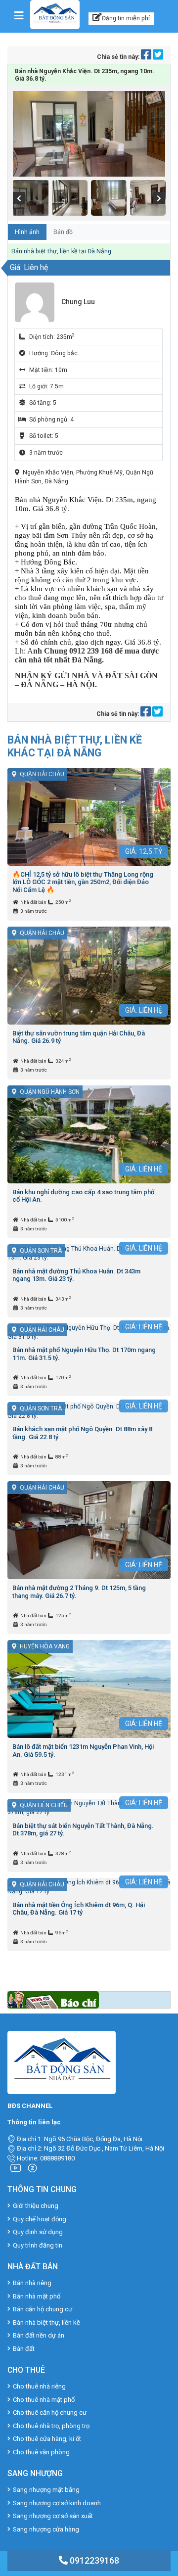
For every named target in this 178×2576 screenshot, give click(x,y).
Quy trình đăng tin (38, 2245)
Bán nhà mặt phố (37, 2296)
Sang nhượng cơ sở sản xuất (53, 2516)
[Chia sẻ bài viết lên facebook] (147, 57)
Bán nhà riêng (32, 2283)
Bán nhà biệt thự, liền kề (46, 2322)
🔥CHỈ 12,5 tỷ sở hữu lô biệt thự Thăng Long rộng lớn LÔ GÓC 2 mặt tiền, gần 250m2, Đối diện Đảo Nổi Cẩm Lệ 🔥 (83, 882)
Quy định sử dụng (38, 2232)
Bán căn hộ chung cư (43, 2309)
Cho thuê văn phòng (41, 2452)
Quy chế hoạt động (40, 2219)
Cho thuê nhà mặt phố (44, 2400)
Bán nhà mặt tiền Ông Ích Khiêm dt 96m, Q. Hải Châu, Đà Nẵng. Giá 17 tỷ (79, 1909)
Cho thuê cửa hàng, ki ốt (47, 2439)
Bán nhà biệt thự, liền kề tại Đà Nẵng (61, 251)
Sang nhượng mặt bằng (46, 2490)
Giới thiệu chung (36, 2206)
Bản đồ (63, 232)
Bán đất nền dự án (39, 2335)
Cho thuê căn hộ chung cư (50, 2412)
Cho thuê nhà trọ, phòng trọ (51, 2426)
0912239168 (93, 2560)
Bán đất (24, 2349)
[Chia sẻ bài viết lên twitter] (158, 57)
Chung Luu (78, 302)
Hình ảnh (27, 232)
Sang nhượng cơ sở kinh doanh (57, 2503)
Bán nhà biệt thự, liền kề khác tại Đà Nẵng (75, 746)
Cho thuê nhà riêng (39, 2386)
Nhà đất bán (34, 902)
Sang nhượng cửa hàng (46, 2529)
